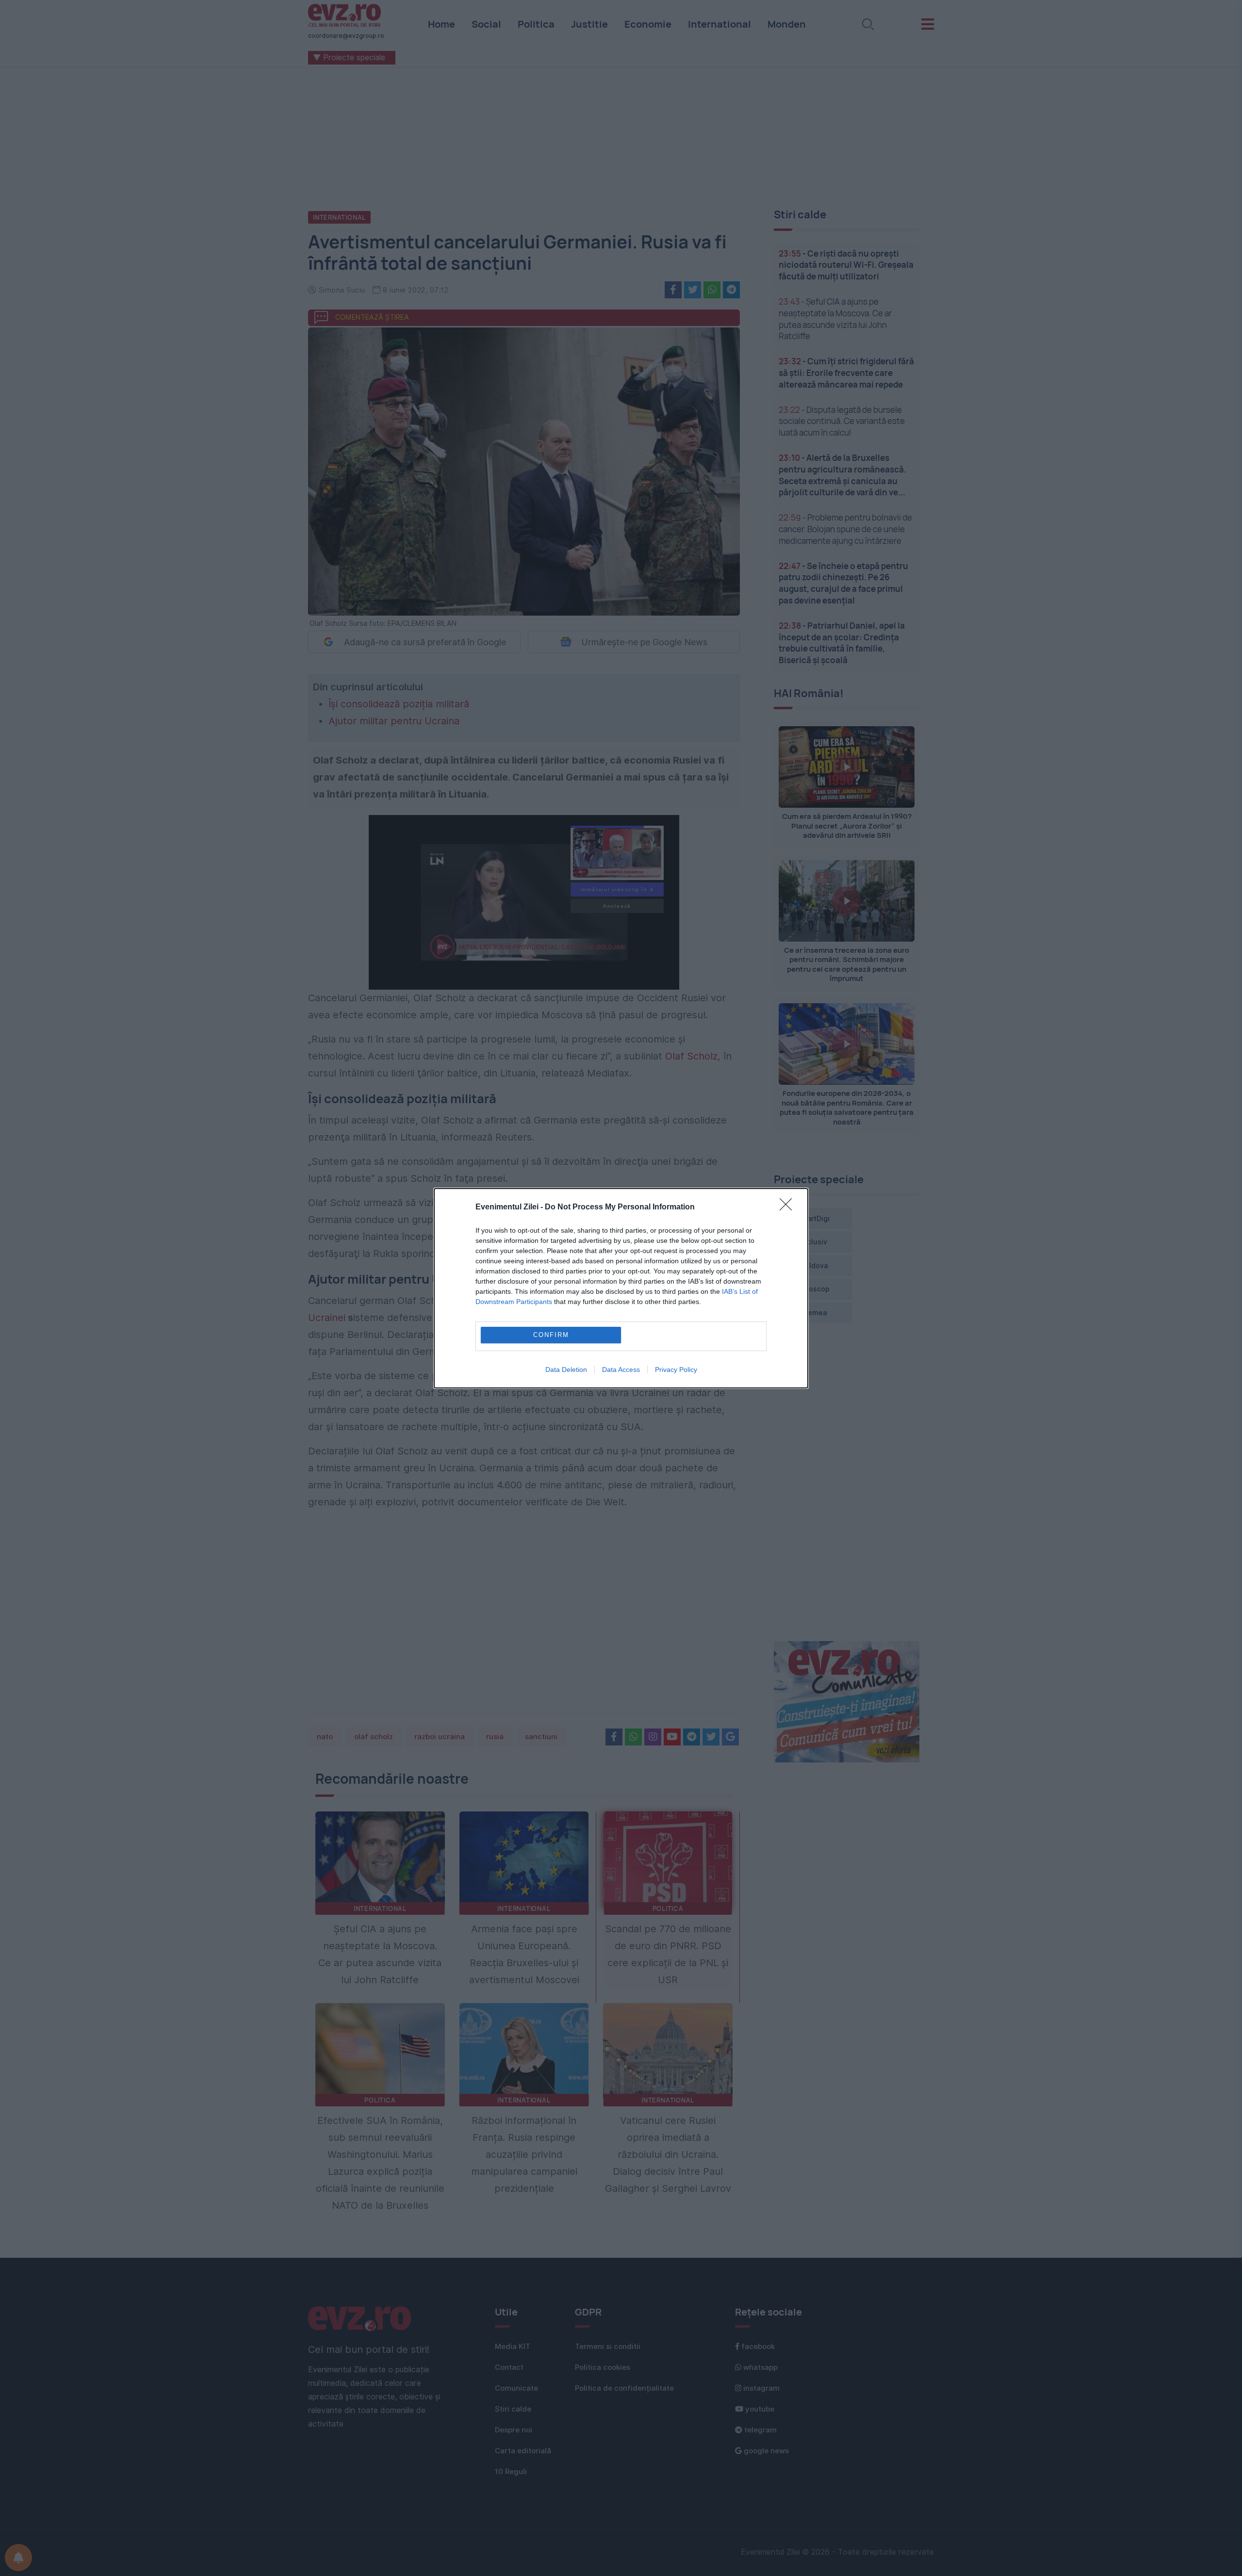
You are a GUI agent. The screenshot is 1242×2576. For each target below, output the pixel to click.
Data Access (621, 1370)
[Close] (789, 1207)
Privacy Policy (676, 1370)
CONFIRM (551, 1335)
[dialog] (621, 1288)
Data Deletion (566, 1370)
